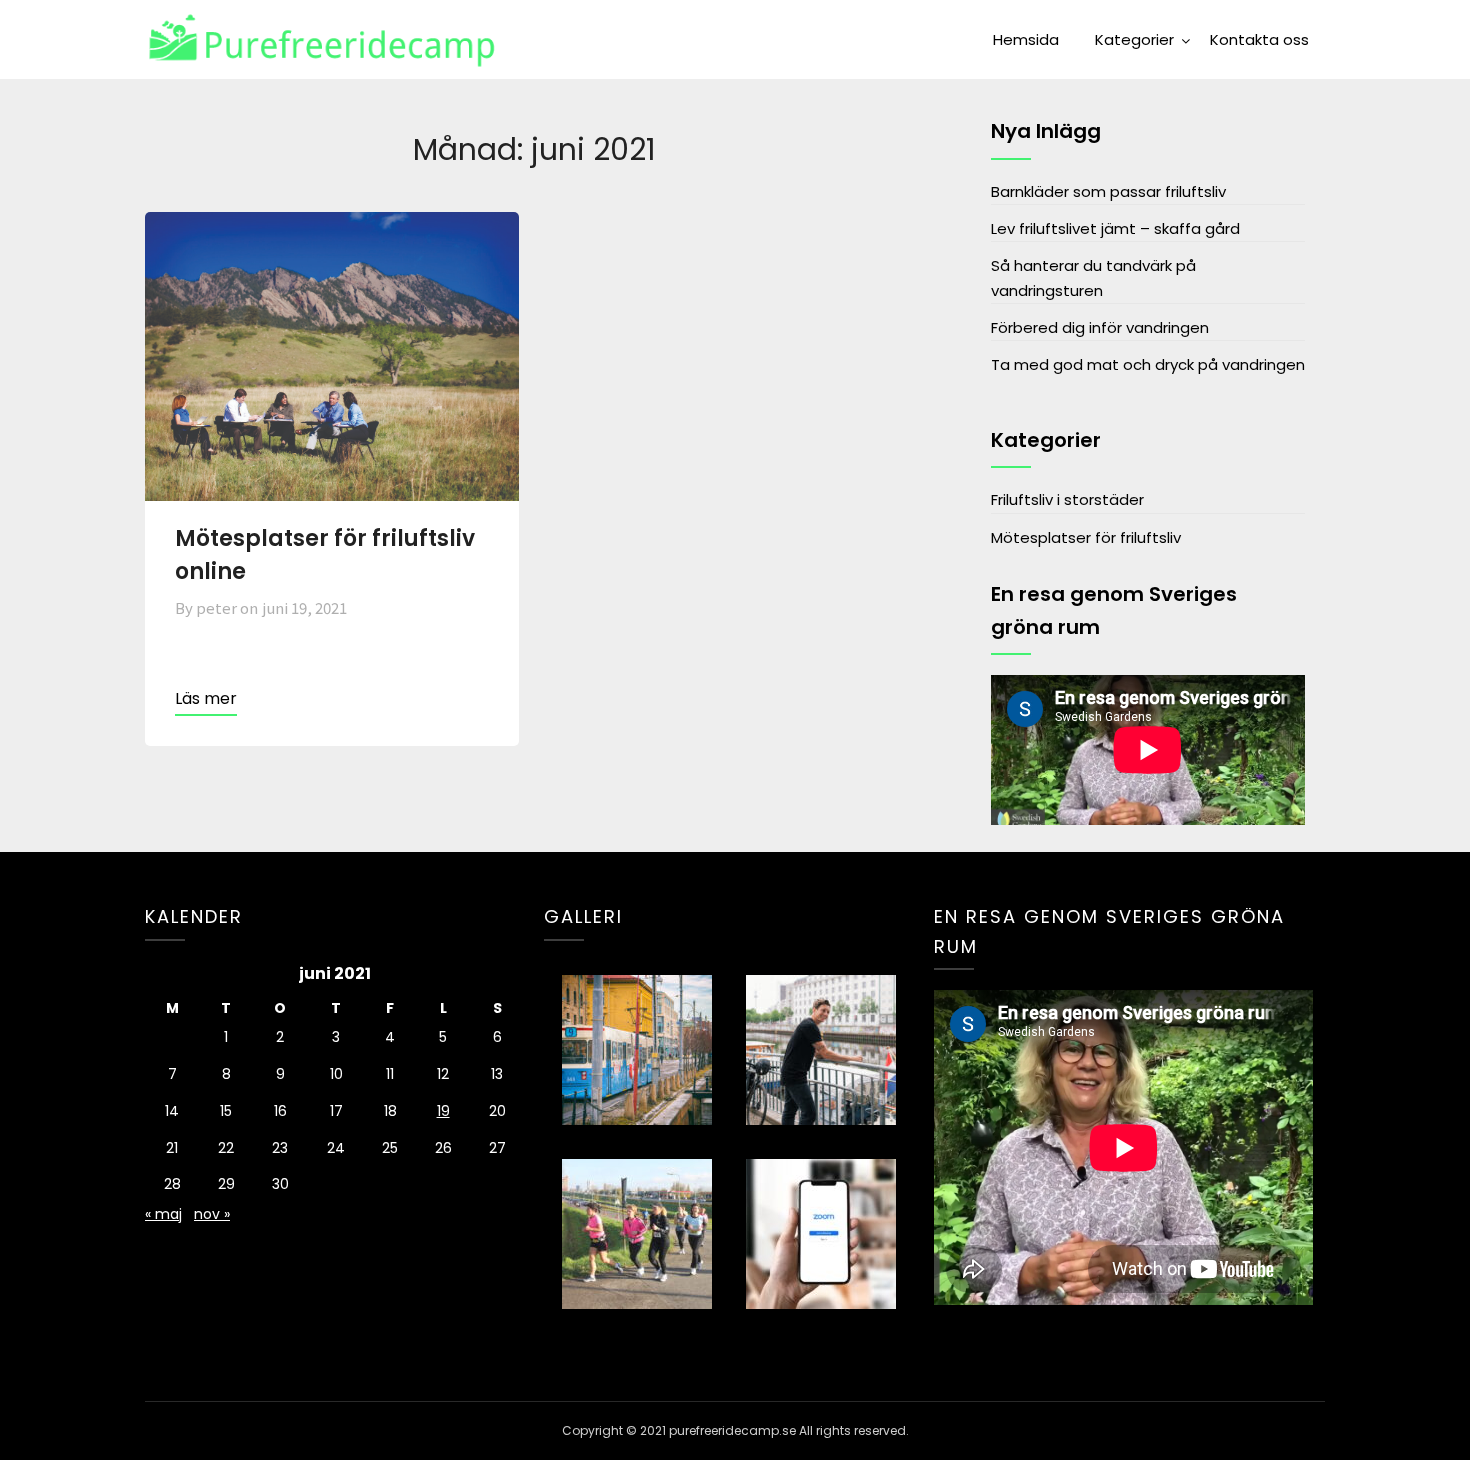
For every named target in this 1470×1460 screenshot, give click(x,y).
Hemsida (1026, 39)
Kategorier (1134, 39)
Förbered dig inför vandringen (1100, 327)
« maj (163, 1214)
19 (443, 1111)
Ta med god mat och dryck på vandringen (1148, 364)
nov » (212, 1214)
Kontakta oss (1259, 39)
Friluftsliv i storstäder (1067, 499)
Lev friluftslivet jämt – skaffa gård (1115, 228)
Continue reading (206, 701)
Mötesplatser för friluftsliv (1086, 537)
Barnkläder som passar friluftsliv (1108, 191)
